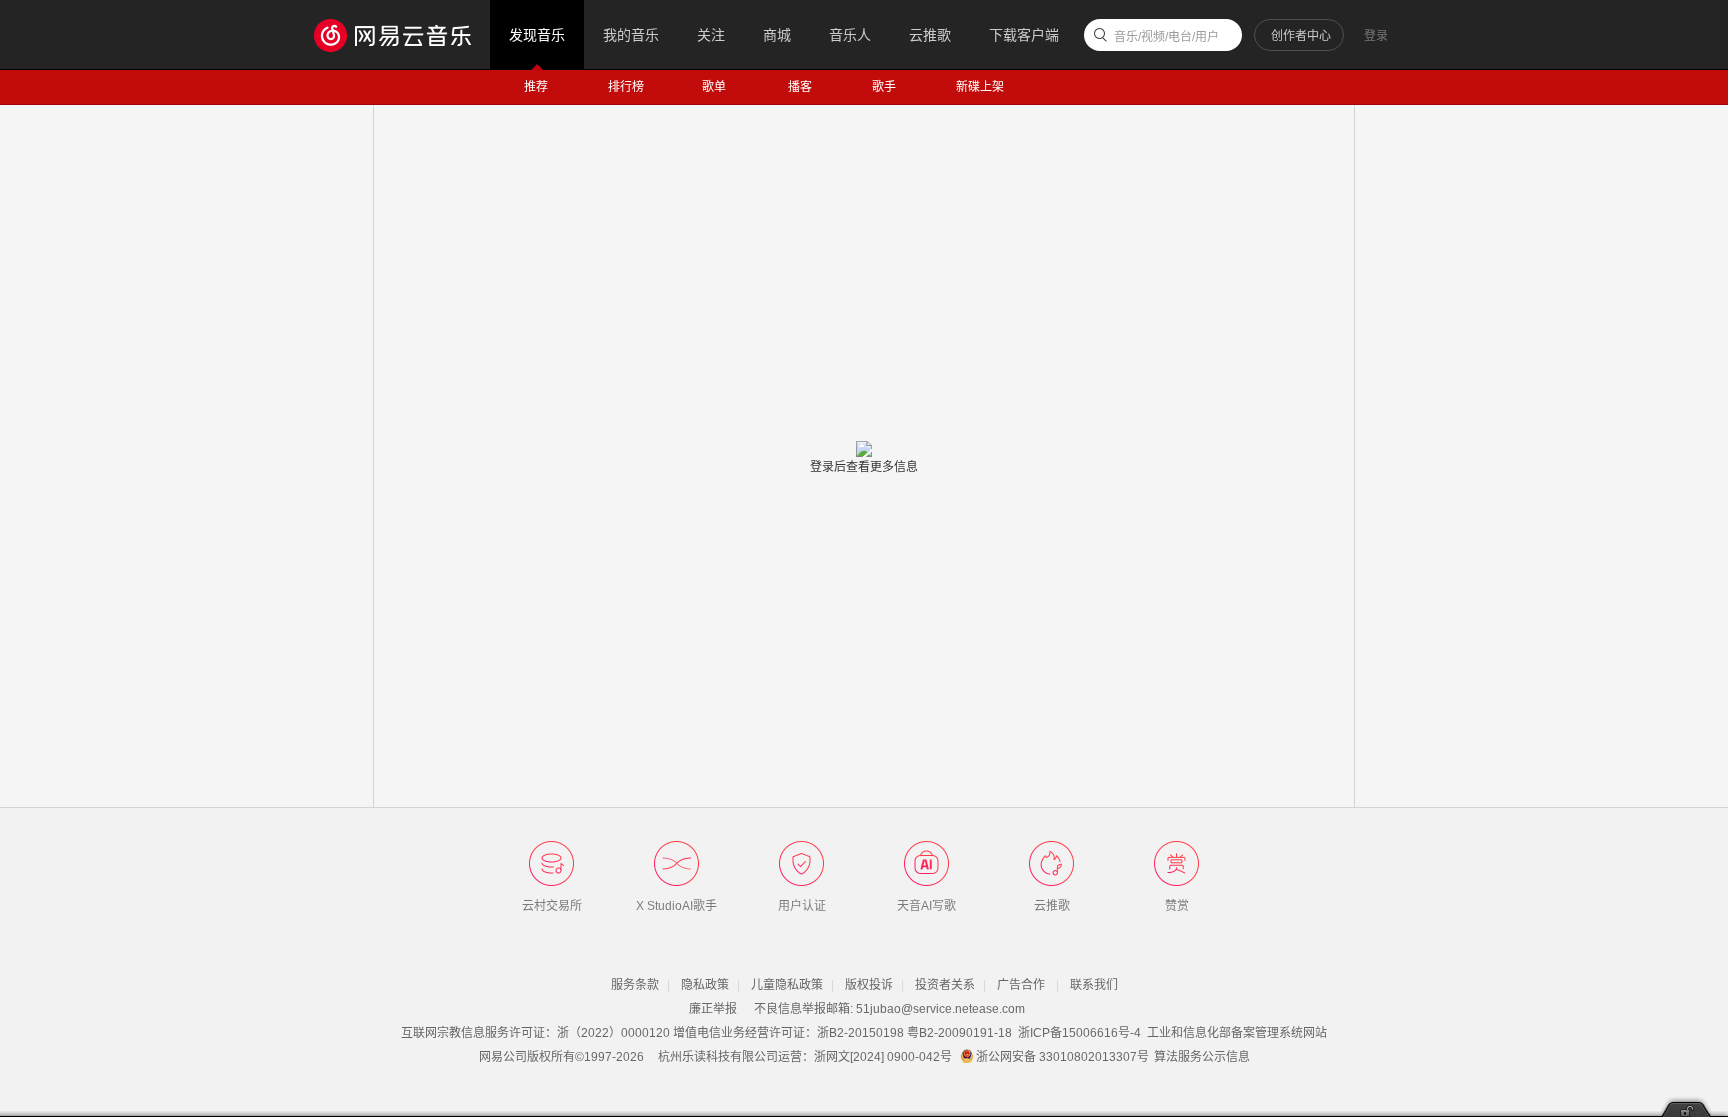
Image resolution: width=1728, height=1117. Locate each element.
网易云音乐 (402, 34)
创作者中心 (1301, 36)
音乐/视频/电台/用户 (1166, 37)
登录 (1376, 36)
